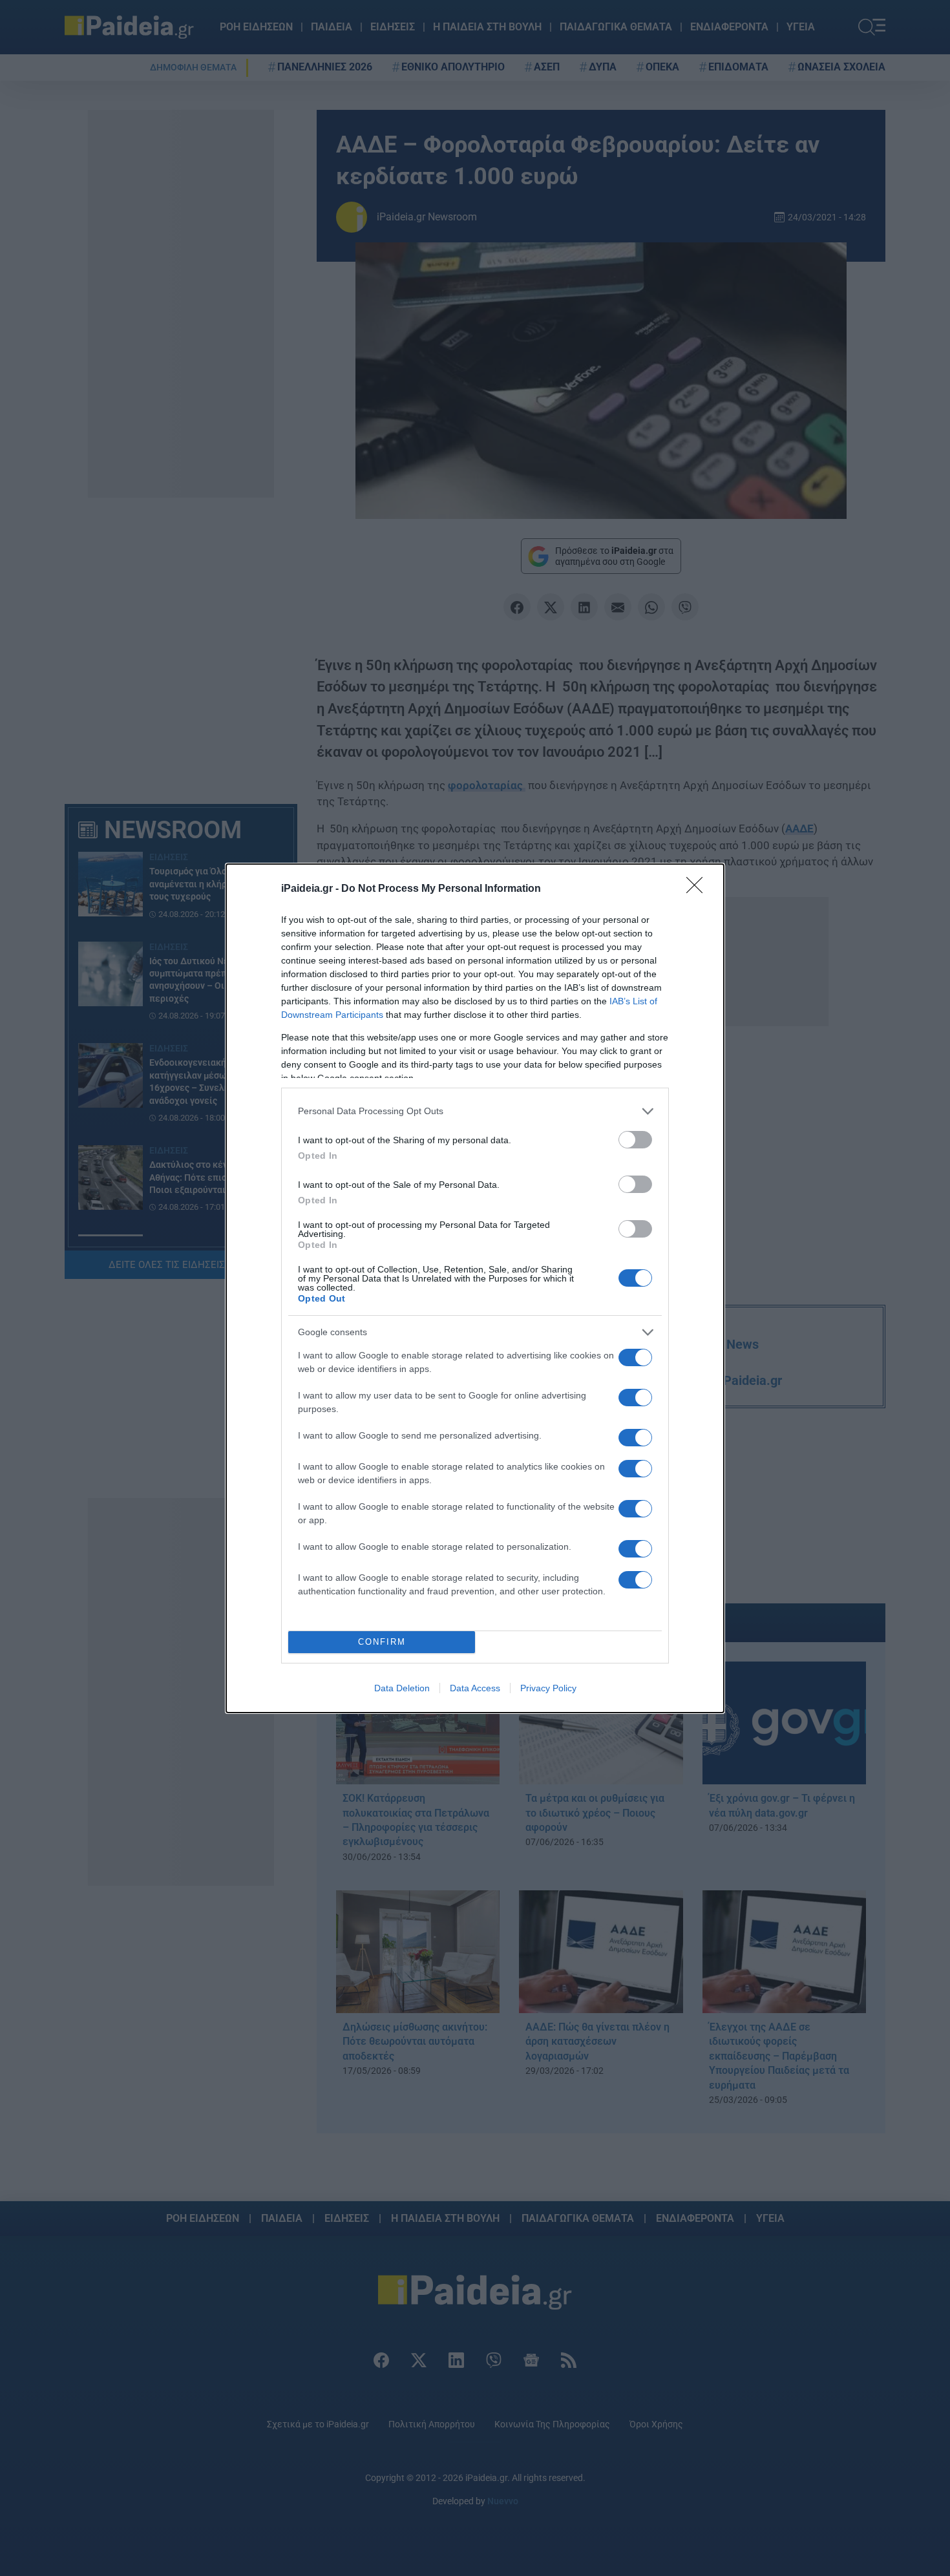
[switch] (635, 1140)
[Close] (699, 889)
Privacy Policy (548, 1688)
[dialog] (475, 1288)
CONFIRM (382, 1642)
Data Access (475, 1688)
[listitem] (475, 1111)
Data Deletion (402, 1688)
